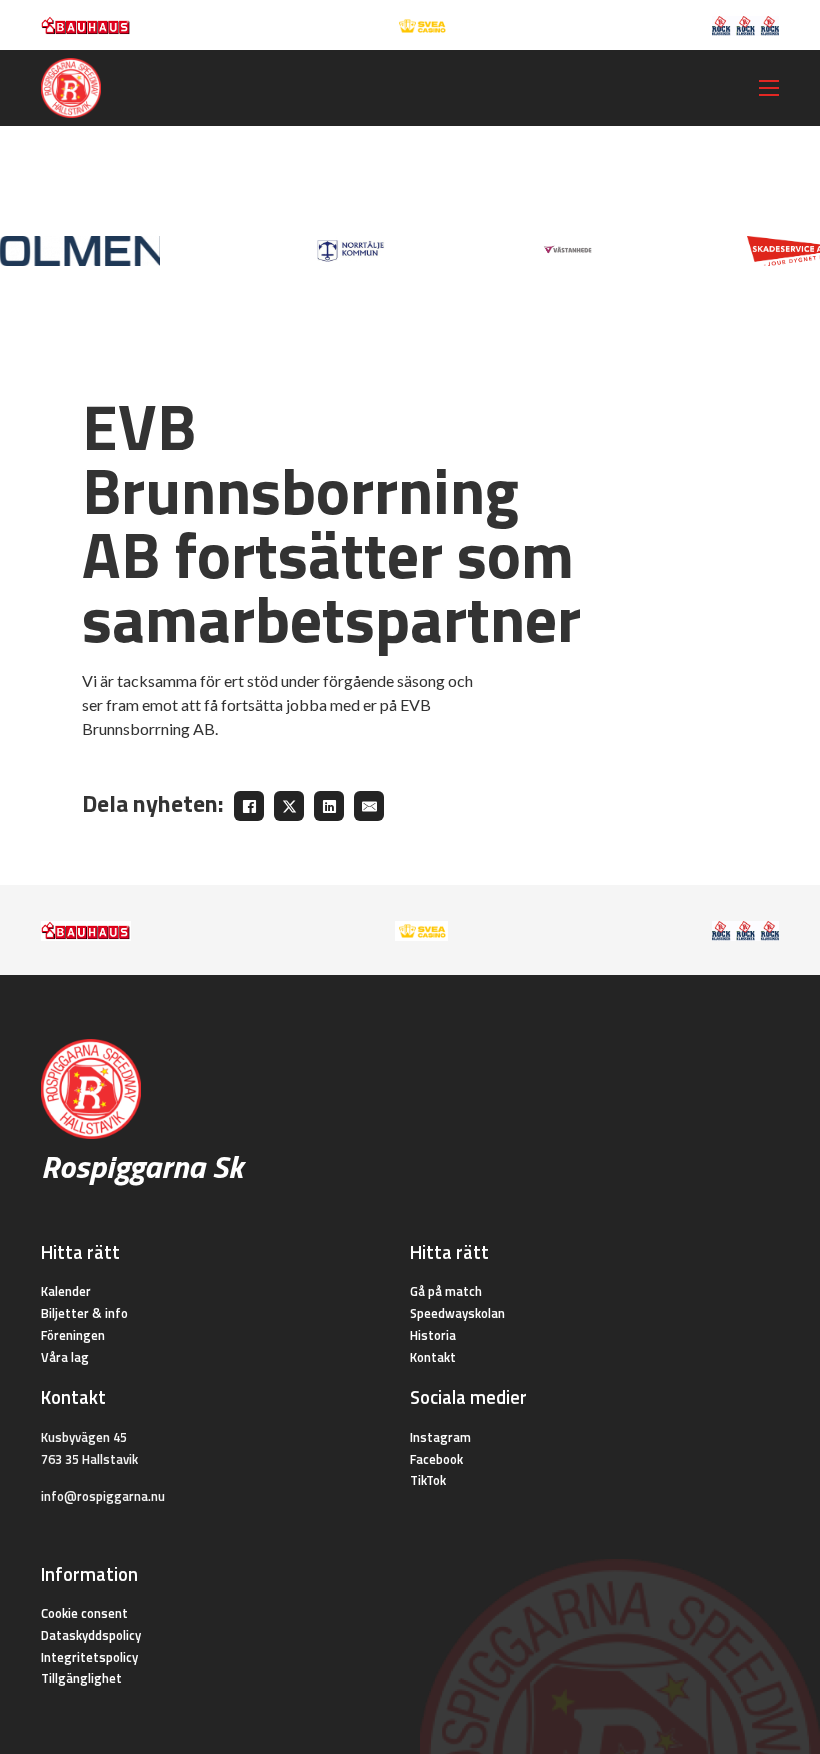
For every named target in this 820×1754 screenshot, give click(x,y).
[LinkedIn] (329, 806)
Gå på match (446, 1291)
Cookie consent (84, 1613)
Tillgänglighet (81, 1678)
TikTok (428, 1480)
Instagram (440, 1437)
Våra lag (65, 1357)
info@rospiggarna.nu (103, 1496)
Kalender (66, 1291)
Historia (433, 1335)
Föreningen (73, 1335)
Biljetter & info (84, 1313)
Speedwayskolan (457, 1313)
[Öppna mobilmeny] (769, 88)
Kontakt (433, 1357)
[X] (289, 806)
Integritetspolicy (89, 1657)
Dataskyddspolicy (91, 1635)
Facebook (436, 1459)
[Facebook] (249, 806)
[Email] (369, 806)
